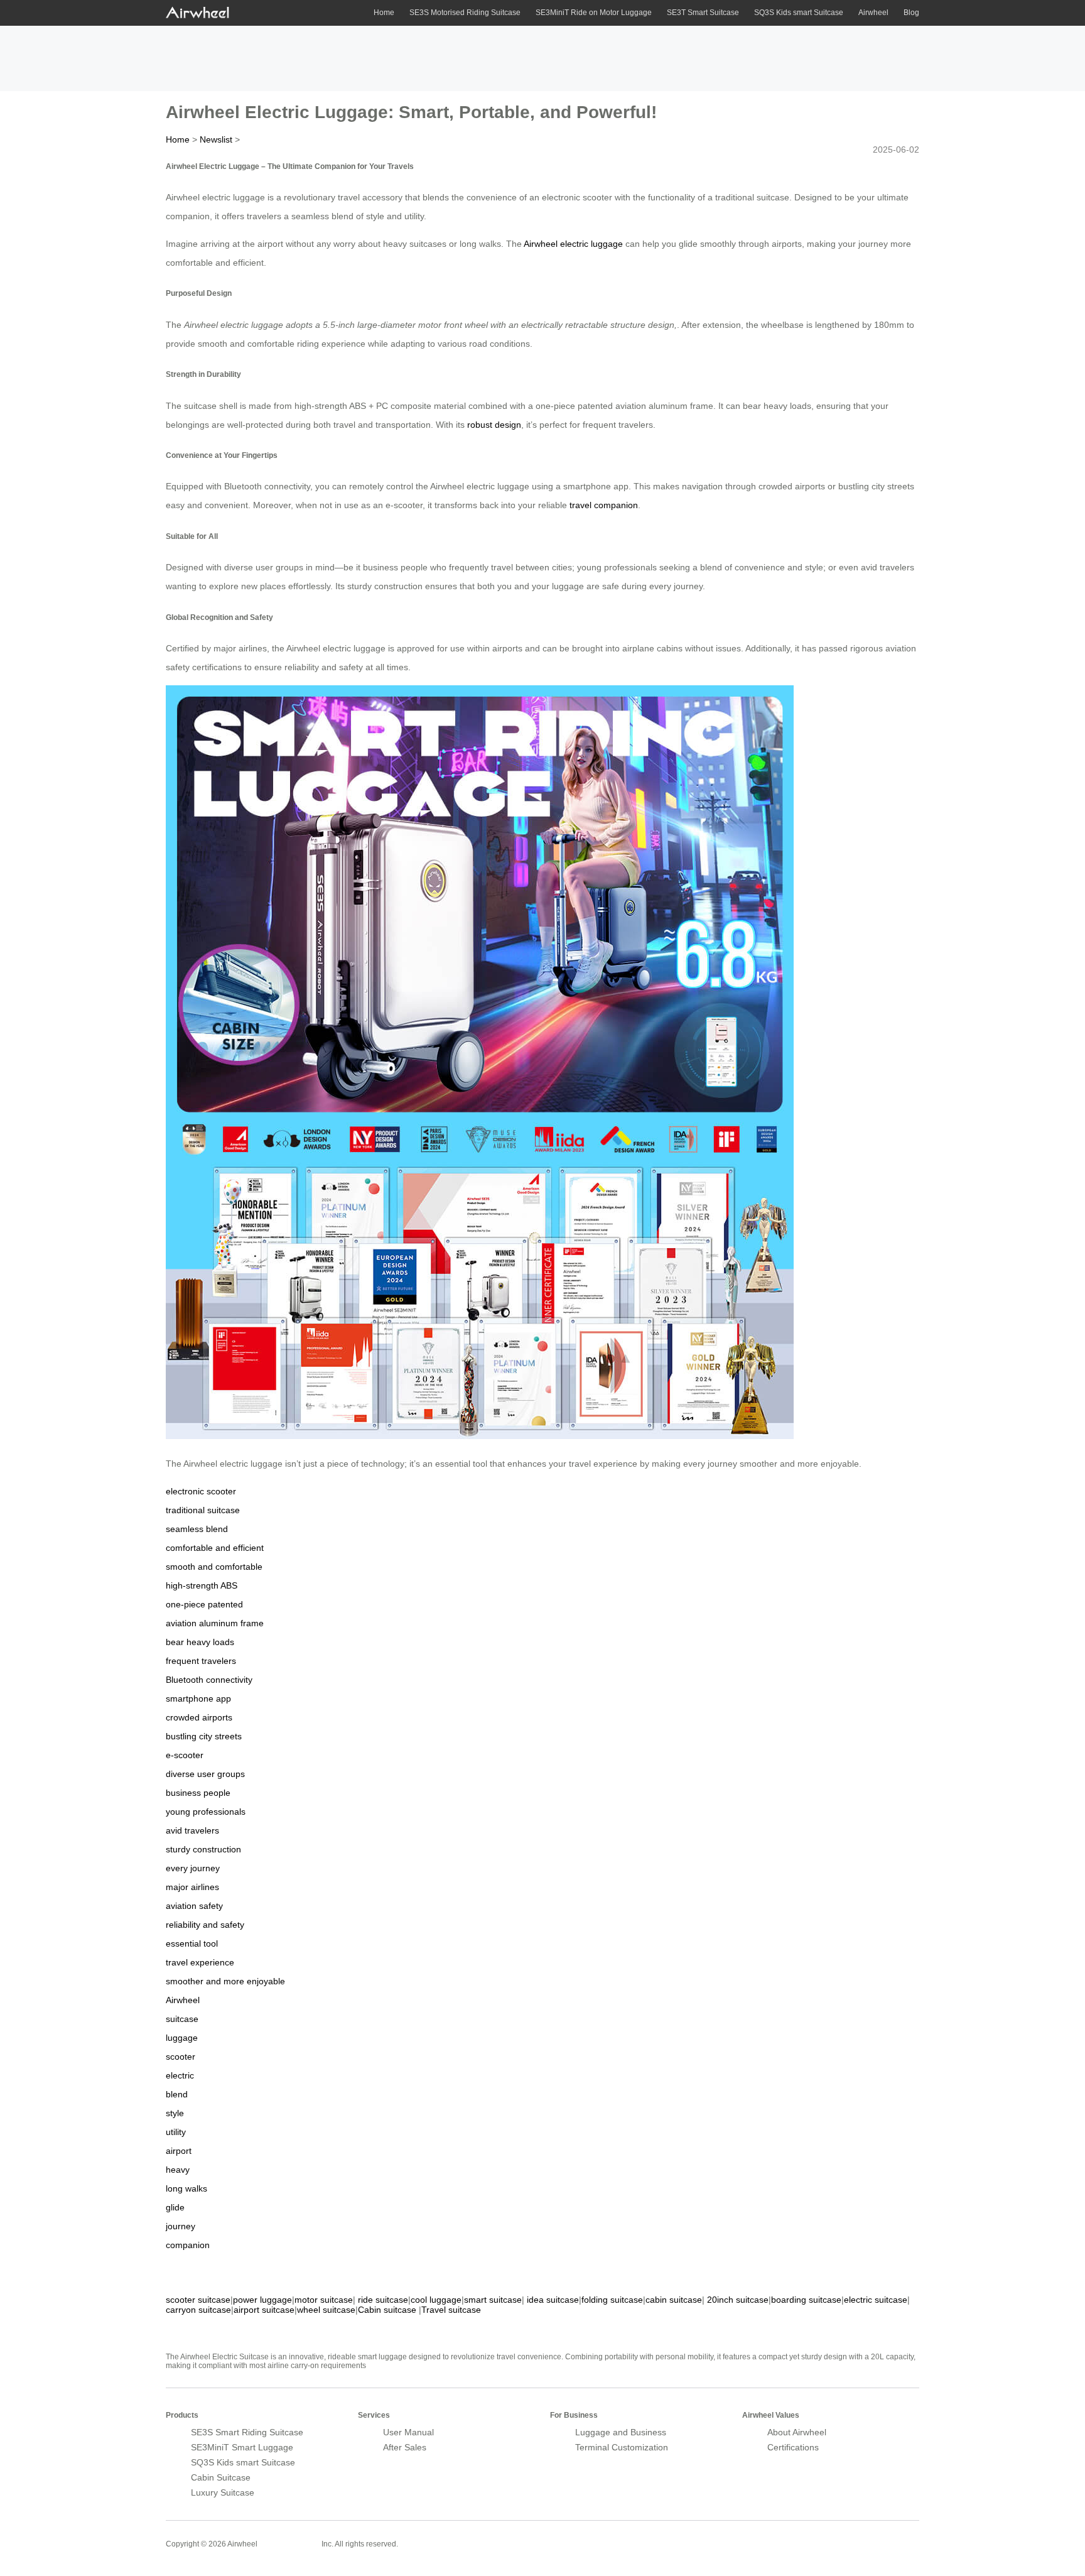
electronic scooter (201, 1491)
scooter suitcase (198, 2300)
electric (180, 2075)
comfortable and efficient (215, 1548)
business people (198, 1793)
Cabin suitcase (387, 2310)
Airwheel (873, 13)
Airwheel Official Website (870, 2536)
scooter (181, 2057)
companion (188, 2245)
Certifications (793, 2447)
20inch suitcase (738, 2300)
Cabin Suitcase (221, 2477)
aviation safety (194, 1906)
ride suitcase (383, 2300)
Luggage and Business (621, 2432)
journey (181, 2226)
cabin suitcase (674, 2300)
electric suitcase (876, 2300)
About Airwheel (797, 2432)
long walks (186, 2188)
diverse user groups (205, 1774)
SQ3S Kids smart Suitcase (799, 13)
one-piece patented (204, 1604)
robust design (494, 425)
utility (176, 2132)
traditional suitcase (203, 1510)
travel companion (604, 505)
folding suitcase (612, 2300)
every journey (193, 1868)
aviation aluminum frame (215, 1623)
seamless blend (197, 1529)
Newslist (216, 139)
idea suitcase (553, 2300)
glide (175, 2207)
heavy (178, 2170)
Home (384, 13)
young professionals (206, 1812)
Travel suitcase (451, 2310)
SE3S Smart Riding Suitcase (247, 2432)
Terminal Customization (622, 2447)
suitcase (182, 2019)
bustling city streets (204, 1736)
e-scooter (185, 1755)
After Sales (405, 2447)
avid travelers (192, 1830)
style (175, 2113)
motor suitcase (324, 2300)
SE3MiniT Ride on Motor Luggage (594, 13)
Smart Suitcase (289, 2543)
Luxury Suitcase (223, 2492)
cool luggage (436, 2300)
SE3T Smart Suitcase (703, 13)
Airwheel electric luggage (573, 244)
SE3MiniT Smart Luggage (242, 2447)
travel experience (200, 1962)
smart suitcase (493, 2300)
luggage (182, 2038)
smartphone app (198, 1698)
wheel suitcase (326, 2310)
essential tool (192, 1943)
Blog (911, 13)
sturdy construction (203, 1849)
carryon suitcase (198, 2310)
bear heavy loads (200, 1642)
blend (177, 2094)
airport (179, 2151)
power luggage (262, 2300)
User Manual (408, 2432)
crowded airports (199, 1717)
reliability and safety (205, 1925)
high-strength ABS (202, 1585)
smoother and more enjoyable (225, 1981)
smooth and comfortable (214, 1567)
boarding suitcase (806, 2300)
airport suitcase (264, 2310)
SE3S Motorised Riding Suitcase (465, 13)
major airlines (192, 1887)
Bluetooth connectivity (209, 1680)
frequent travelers (201, 1661)
